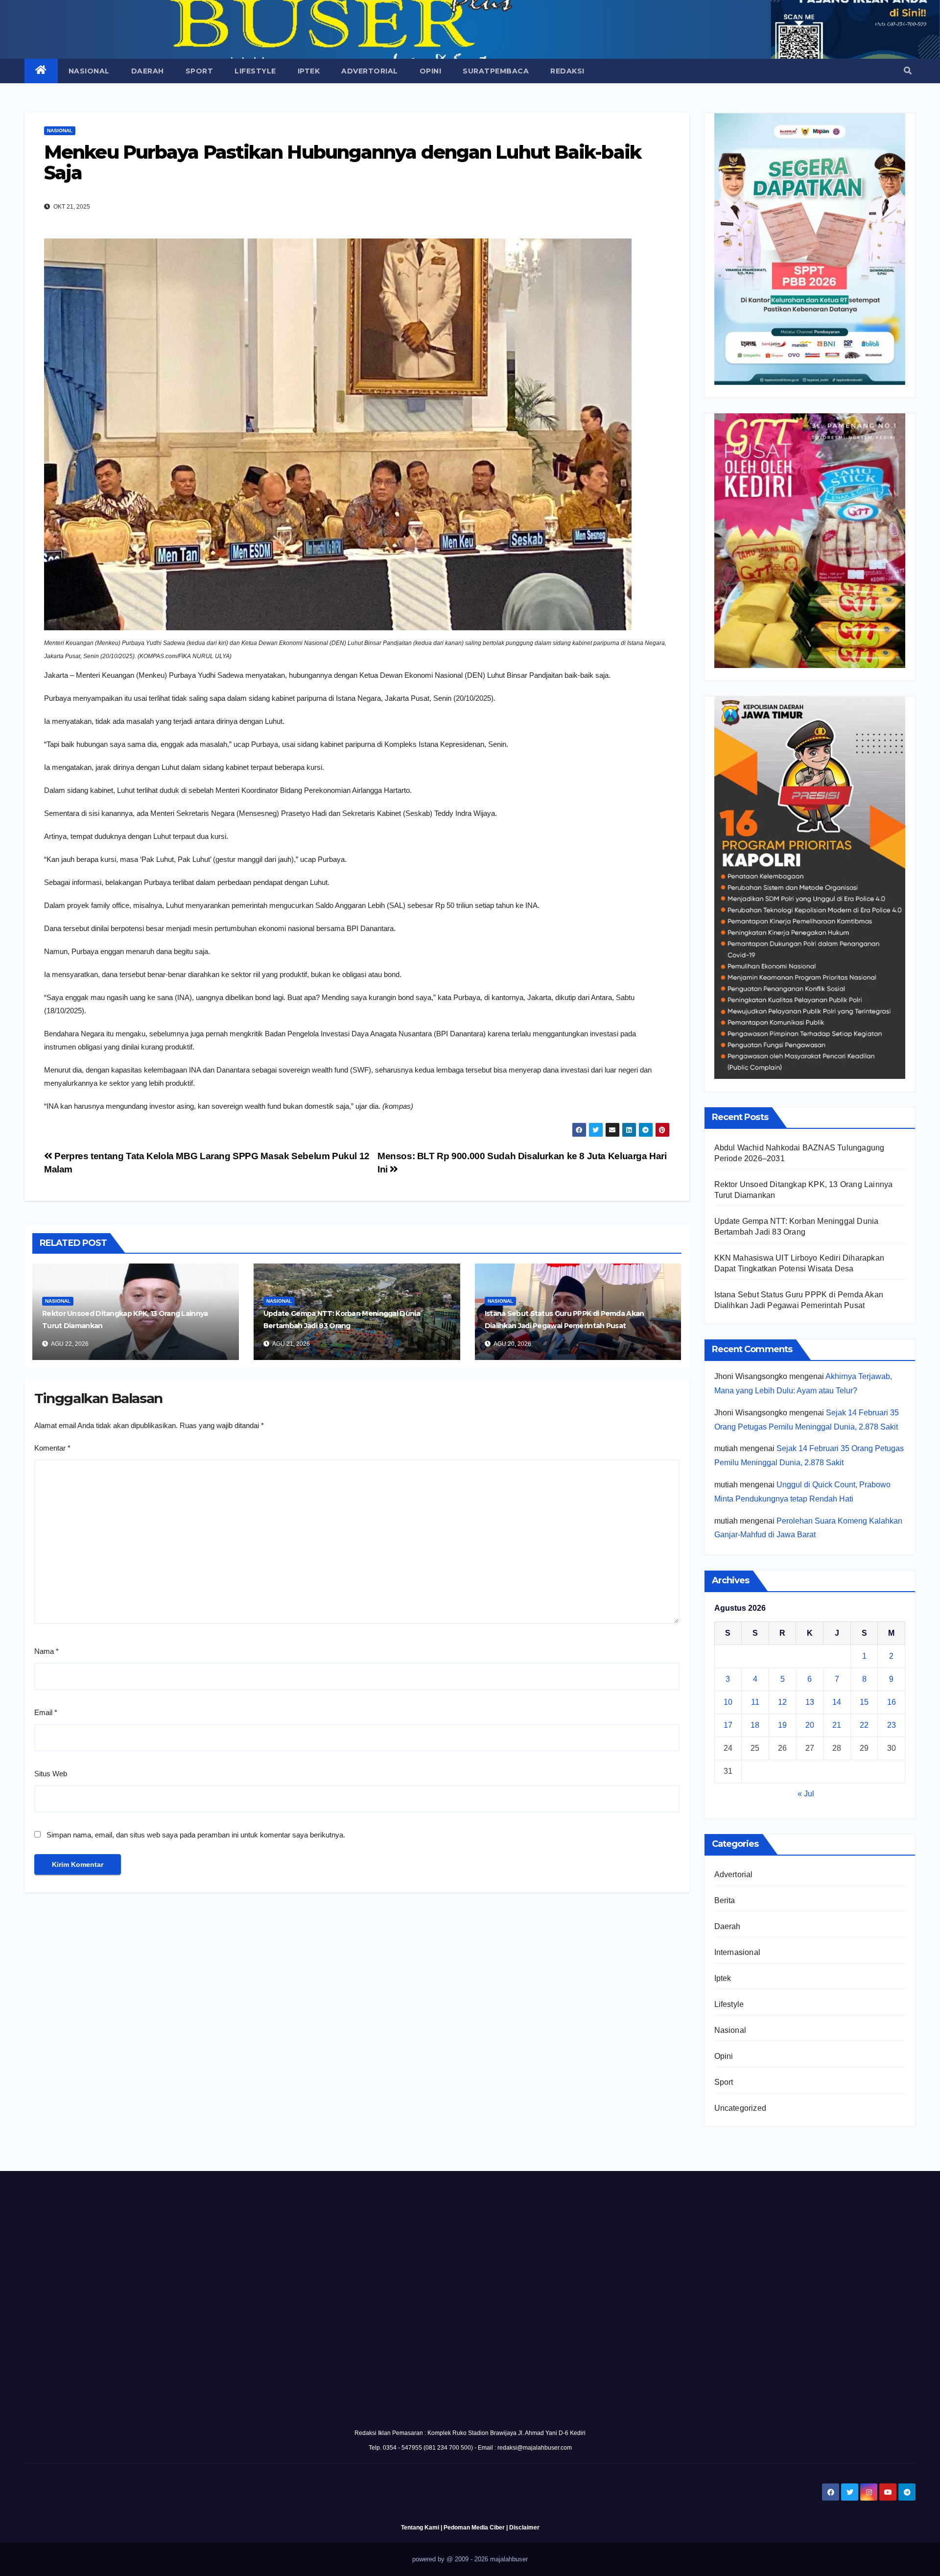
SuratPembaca (496, 71)
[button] (908, 71)
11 (755, 1702)
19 (782, 1725)
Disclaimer (524, 2528)
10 (728, 1702)
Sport (200, 71)
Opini (431, 71)
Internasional (738, 1952)
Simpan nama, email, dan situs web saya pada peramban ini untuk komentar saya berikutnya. (196, 1835)
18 (755, 1725)
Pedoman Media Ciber (474, 2528)
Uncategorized (740, 2108)
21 (837, 1725)
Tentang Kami (420, 2528)
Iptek (309, 71)
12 (782, 1702)
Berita (725, 1900)
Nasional (89, 71)
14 (837, 1702)
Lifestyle (255, 71)
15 (864, 1702)
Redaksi (567, 71)
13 (810, 1702)
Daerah (148, 71)
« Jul (806, 1794)
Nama (47, 1651)
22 (864, 1725)
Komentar (52, 1448)
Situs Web (51, 1774)
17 (728, 1725)
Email (46, 1712)
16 (892, 1702)
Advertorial (370, 71)
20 (810, 1725)
